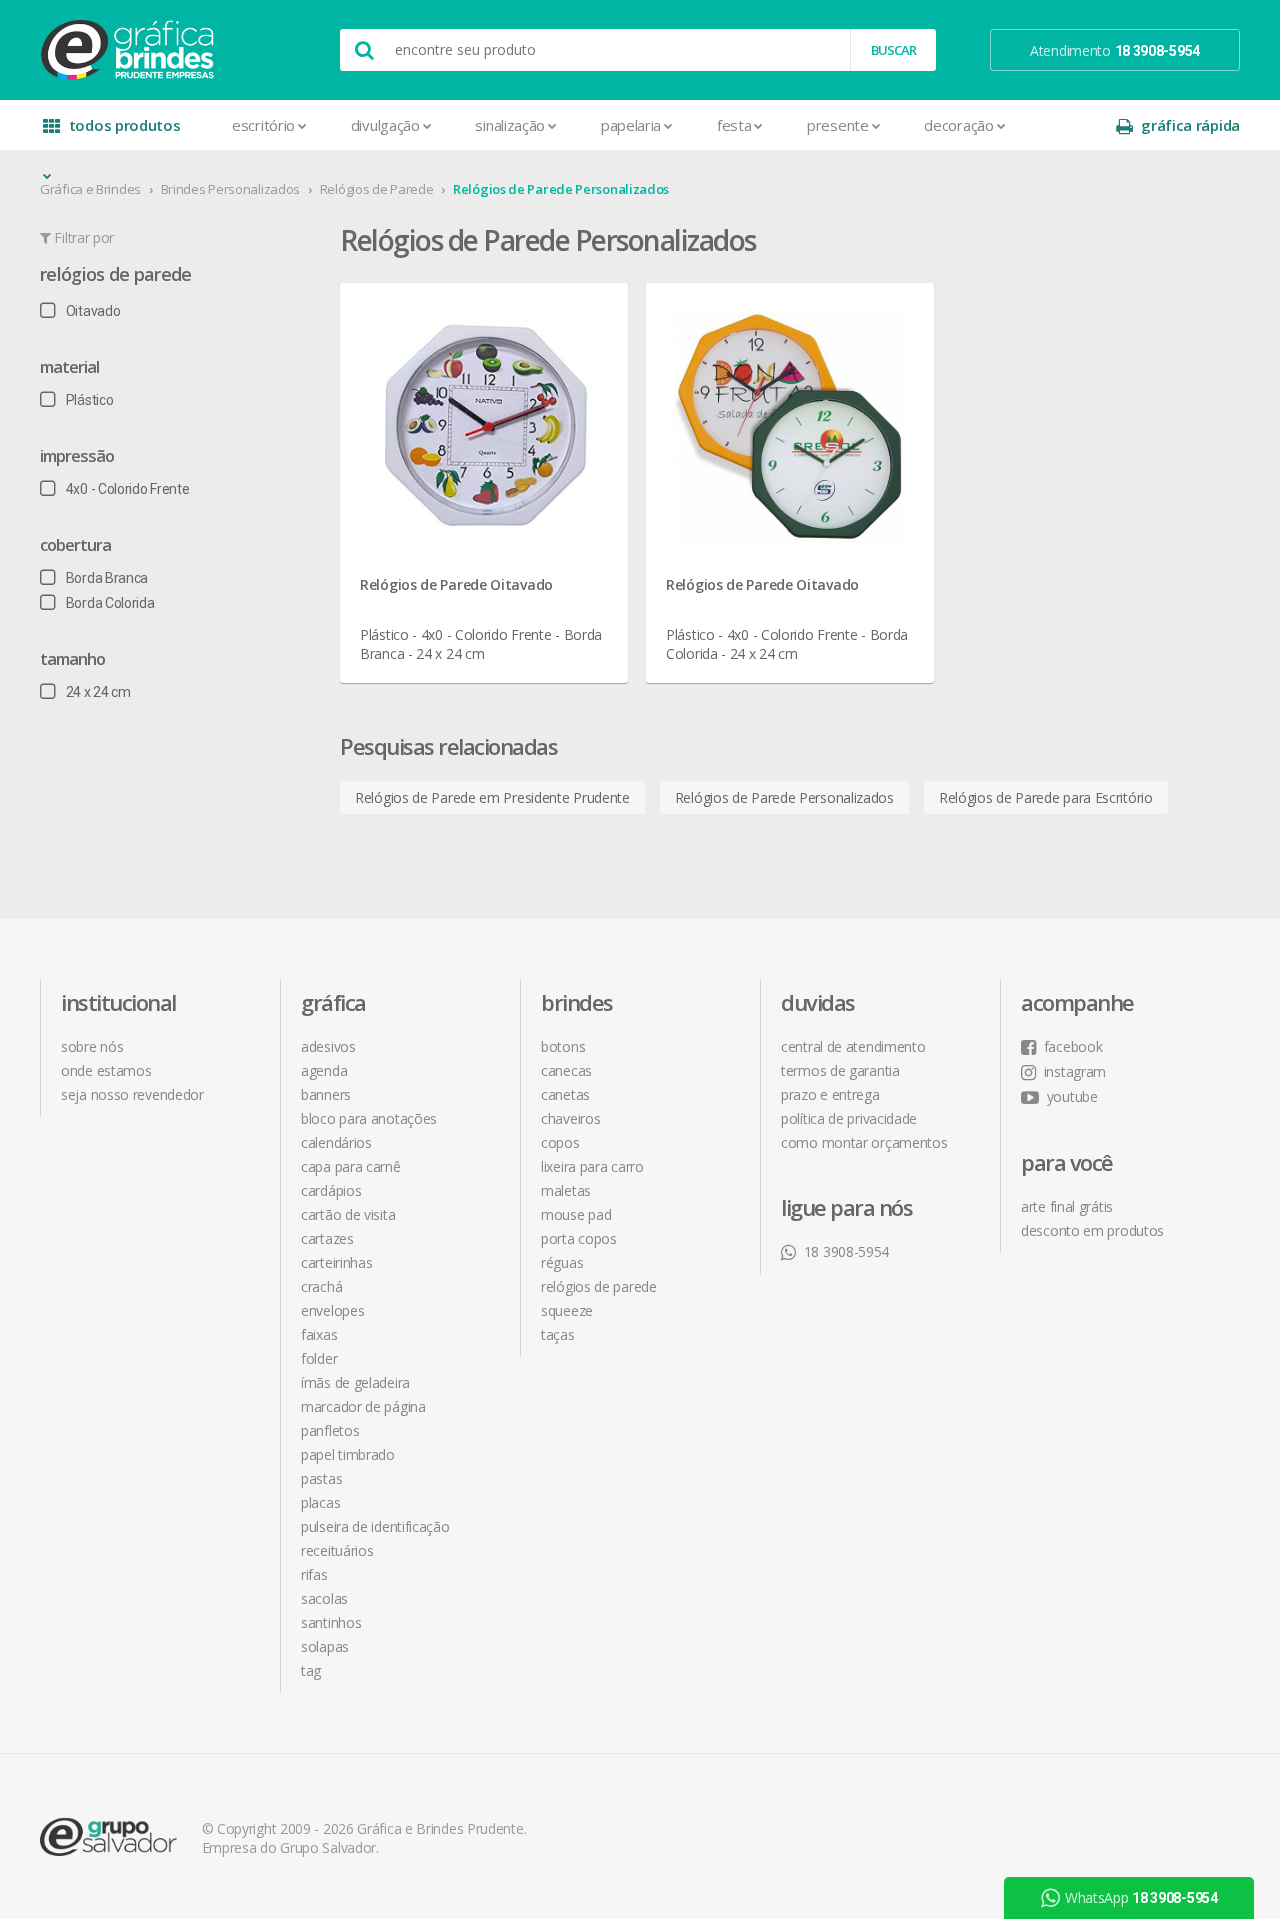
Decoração (958, 125)
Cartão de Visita (348, 1214)
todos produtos (125, 125)
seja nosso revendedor (132, 1094)
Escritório (263, 125)
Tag (311, 1670)
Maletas (566, 1190)
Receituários (337, 1550)
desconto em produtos (1092, 1230)
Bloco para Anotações (369, 1118)
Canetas (565, 1094)
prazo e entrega (830, 1094)
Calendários (336, 1142)
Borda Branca (107, 578)
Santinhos (331, 1622)
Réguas (562, 1262)
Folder (319, 1358)
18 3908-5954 (846, 1251)
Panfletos (330, 1430)
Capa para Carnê (351, 1166)
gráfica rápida (1190, 125)
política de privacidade (849, 1118)
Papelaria (631, 125)
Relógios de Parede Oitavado (456, 584)
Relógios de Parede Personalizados (561, 189)
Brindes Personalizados (230, 189)
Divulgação (385, 125)
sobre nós (92, 1046)
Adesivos (328, 1046)
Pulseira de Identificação (375, 1526)
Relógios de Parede (377, 189)
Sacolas (324, 1598)
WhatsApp (1141, 1897)
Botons (563, 1046)
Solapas (325, 1646)
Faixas (319, 1334)
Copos (560, 1142)
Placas (320, 1502)
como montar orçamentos (864, 1142)
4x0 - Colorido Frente (127, 489)
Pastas (321, 1478)
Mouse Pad (576, 1214)
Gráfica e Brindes (90, 189)
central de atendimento (853, 1046)
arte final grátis (1067, 1206)
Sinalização (510, 125)
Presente (838, 125)
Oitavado (93, 311)
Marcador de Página (363, 1406)
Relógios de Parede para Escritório (1046, 797)
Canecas (566, 1070)
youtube (1072, 1096)
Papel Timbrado (348, 1454)
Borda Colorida (110, 603)
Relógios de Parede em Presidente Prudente (492, 797)
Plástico (89, 400)
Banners (326, 1094)
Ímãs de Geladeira (355, 1382)
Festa (734, 125)
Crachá (321, 1286)
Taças (558, 1334)
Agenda (324, 1070)
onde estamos (106, 1070)
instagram (1075, 1071)
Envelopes (332, 1310)
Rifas (314, 1574)
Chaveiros (570, 1118)
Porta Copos (579, 1238)
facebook (1073, 1046)
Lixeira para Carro (592, 1166)
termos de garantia (840, 1070)
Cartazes (327, 1238)
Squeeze (567, 1310)
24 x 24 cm (98, 692)
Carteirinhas (336, 1262)
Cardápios (331, 1190)
